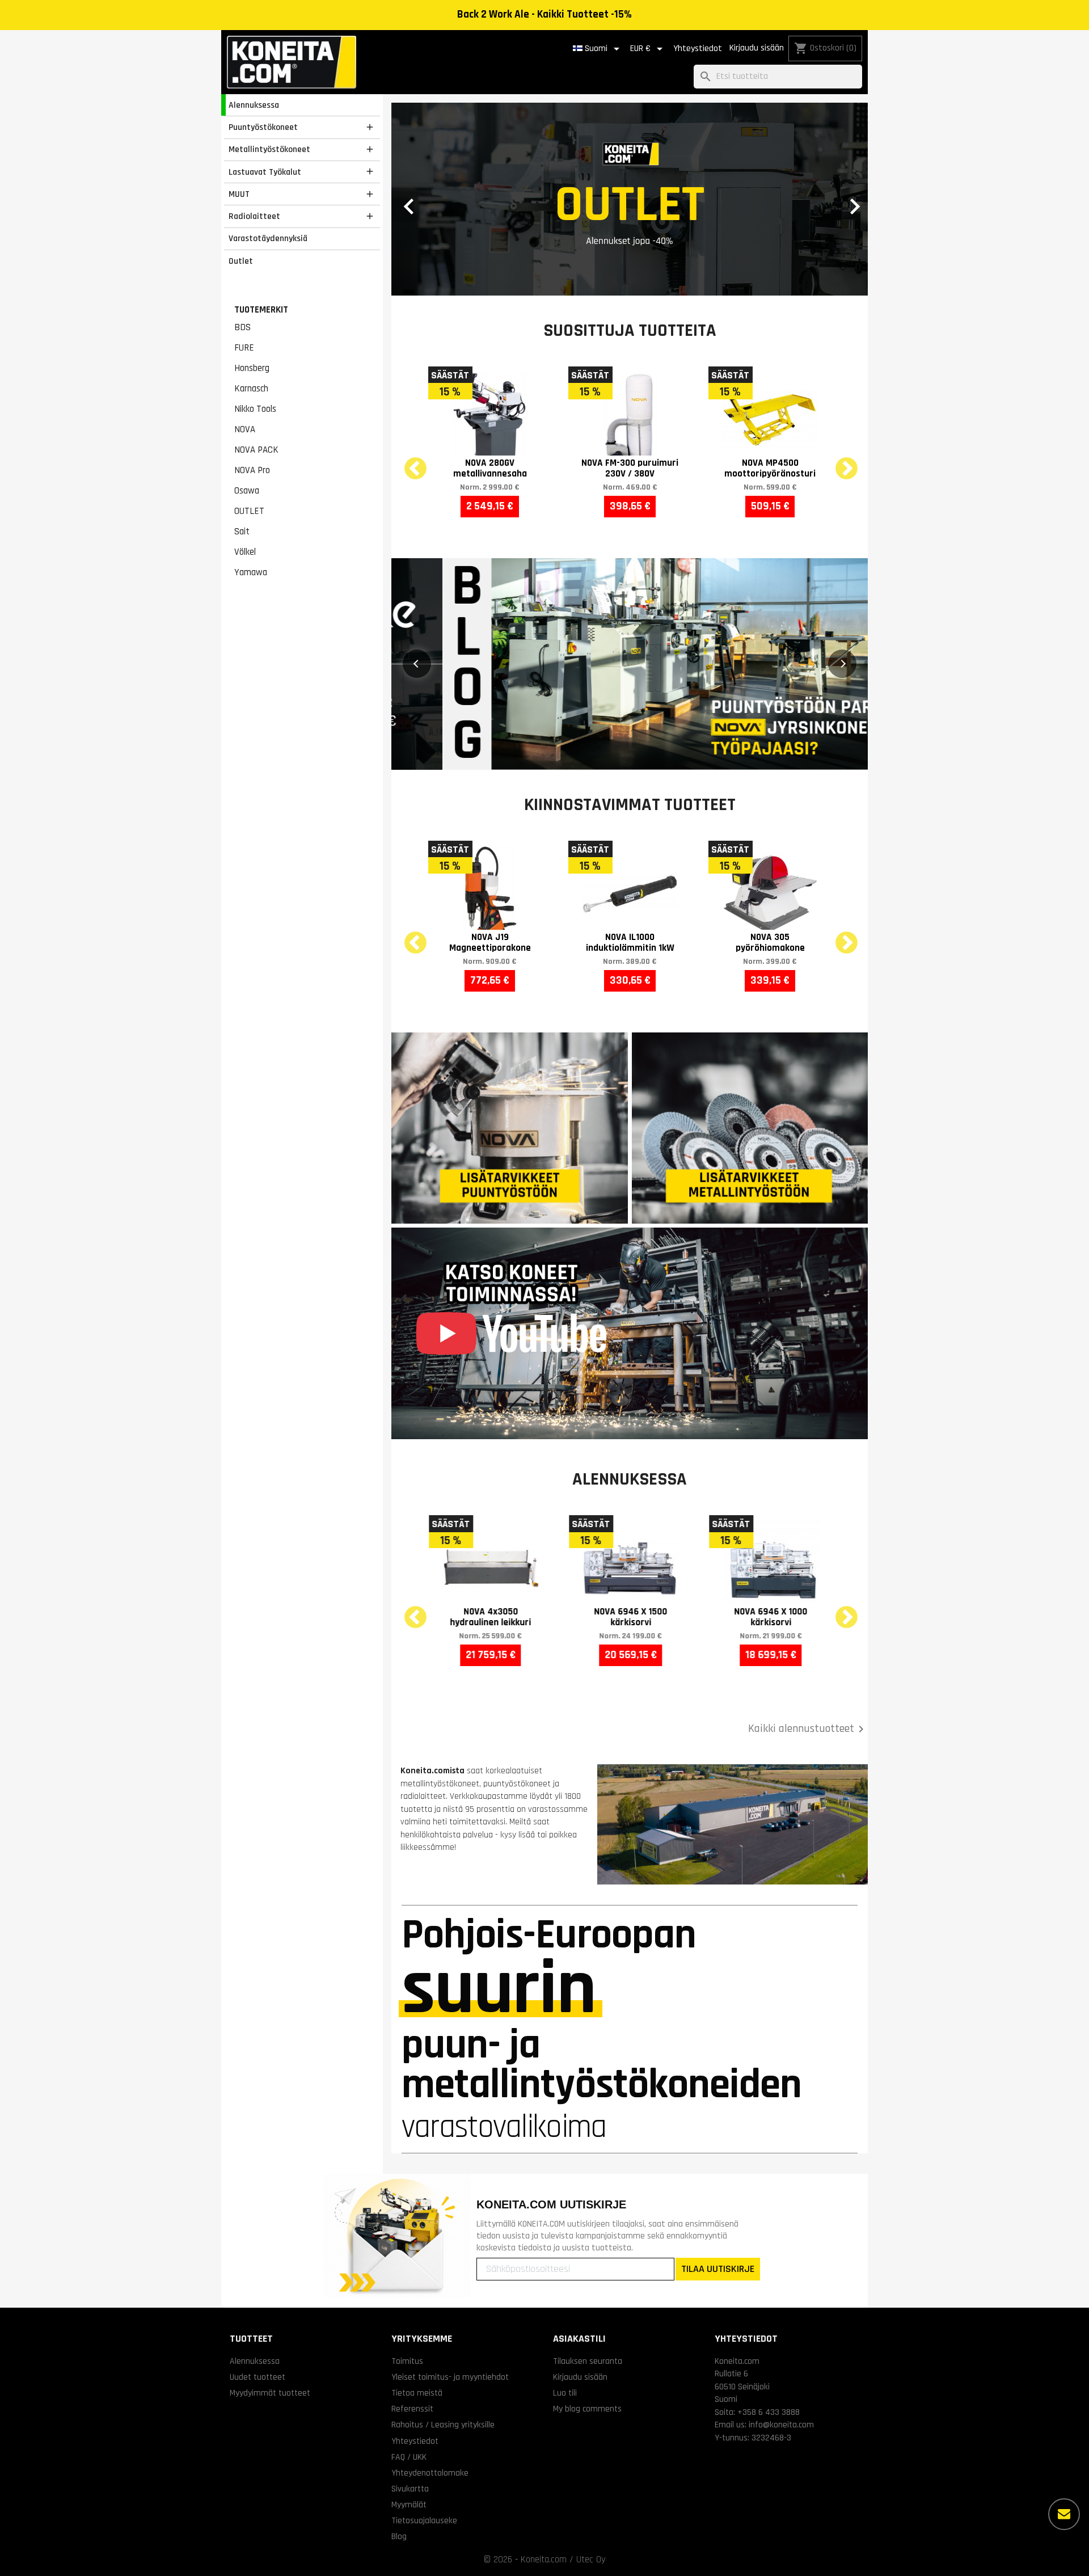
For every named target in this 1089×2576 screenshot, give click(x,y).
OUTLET (249, 511)
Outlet (241, 261)
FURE (244, 348)
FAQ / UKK (409, 2457)
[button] (427, 199)
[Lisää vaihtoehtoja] (1064, 2514)
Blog (399, 2536)
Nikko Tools (255, 409)
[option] (630, 199)
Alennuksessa (254, 105)
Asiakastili (579, 2339)
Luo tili (565, 2393)
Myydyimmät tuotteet (270, 2393)
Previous (408, 462)
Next (839, 462)
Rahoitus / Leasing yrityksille (443, 2425)
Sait (242, 532)
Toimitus (407, 2361)
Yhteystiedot (698, 49)
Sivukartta (410, 2489)
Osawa (247, 491)
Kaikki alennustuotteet (808, 1729)
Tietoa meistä (417, 2393)
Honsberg (252, 368)
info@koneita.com (781, 2425)
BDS (242, 327)
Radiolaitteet (254, 216)
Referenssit (412, 2409)
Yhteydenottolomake (430, 2473)
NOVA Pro (252, 470)
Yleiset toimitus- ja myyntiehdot (450, 2377)
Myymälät (409, 2505)
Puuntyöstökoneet (263, 127)
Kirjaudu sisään (757, 48)
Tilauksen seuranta (588, 2361)
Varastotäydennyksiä (268, 238)
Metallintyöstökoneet (269, 149)
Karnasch (251, 389)
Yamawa (251, 572)
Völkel (245, 552)
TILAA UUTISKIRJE (718, 2269)
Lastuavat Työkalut (265, 172)
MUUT (239, 194)
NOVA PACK (256, 450)
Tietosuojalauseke (424, 2520)
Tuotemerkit (261, 310)
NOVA (245, 429)
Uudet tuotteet (258, 2377)
